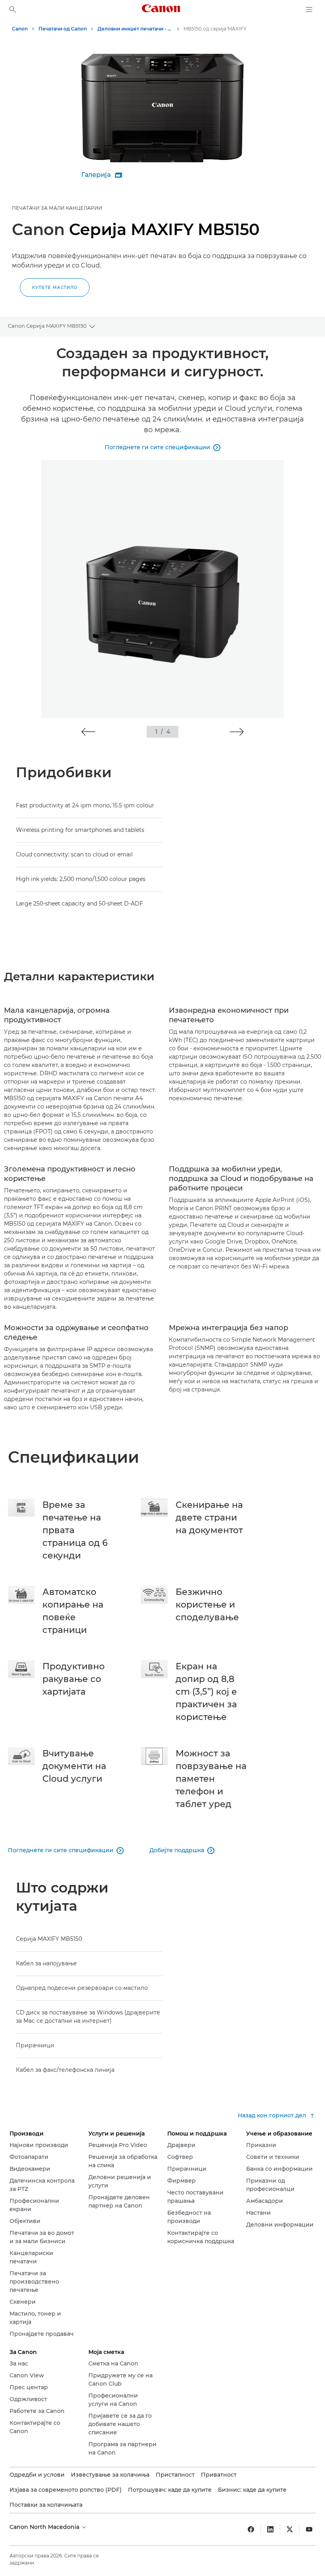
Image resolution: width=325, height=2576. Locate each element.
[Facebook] (251, 2529)
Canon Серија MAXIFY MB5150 (47, 326)
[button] (88, 732)
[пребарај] (13, 9)
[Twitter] (290, 2529)
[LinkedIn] (270, 2529)
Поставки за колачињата (46, 2505)
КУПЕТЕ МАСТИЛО (55, 288)
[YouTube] (309, 2529)
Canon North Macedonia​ (45, 2527)
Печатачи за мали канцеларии (57, 208)
